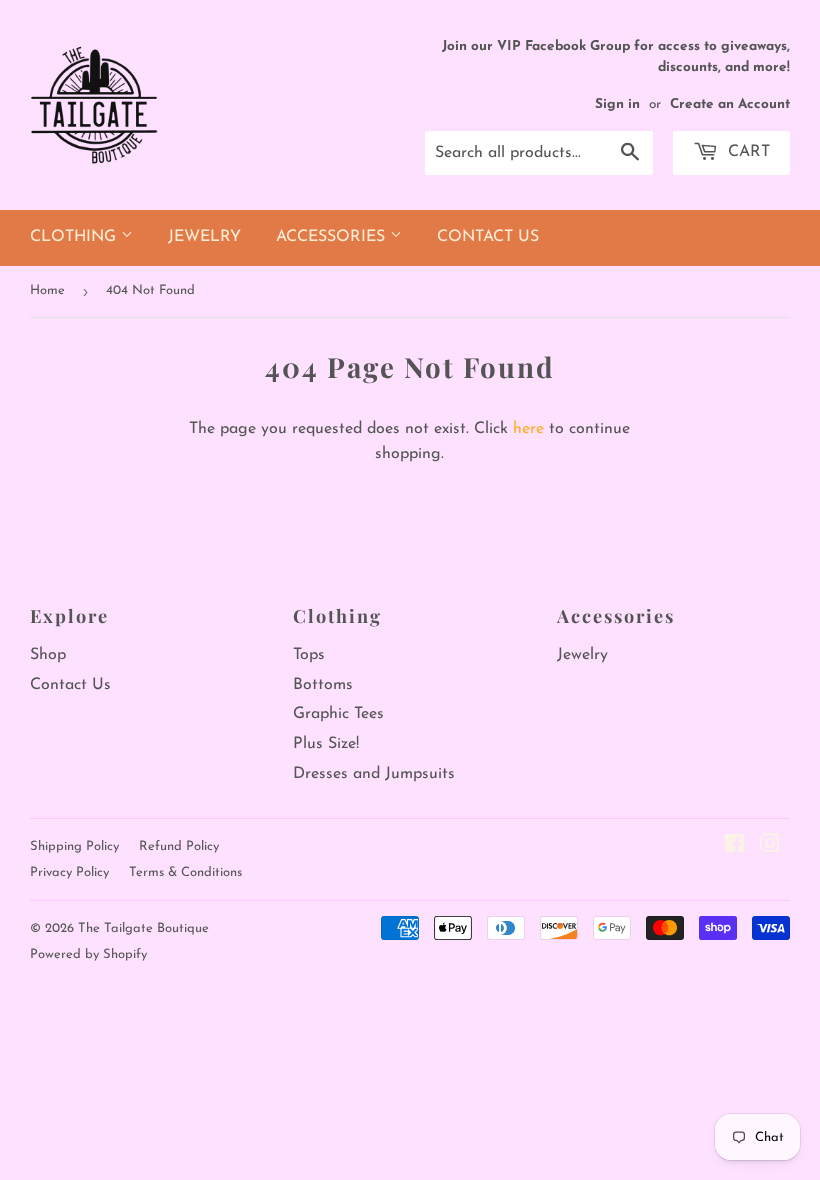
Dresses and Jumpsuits (374, 774)
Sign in (617, 104)
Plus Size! (326, 744)
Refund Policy (179, 846)
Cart (746, 152)
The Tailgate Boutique (143, 928)
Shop (48, 655)
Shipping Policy (74, 846)
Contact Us (488, 237)
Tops (309, 655)
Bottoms (323, 685)
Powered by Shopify (88, 954)
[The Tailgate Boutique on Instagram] (770, 847)
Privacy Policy (69, 872)
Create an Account (730, 104)
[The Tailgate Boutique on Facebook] (734, 847)
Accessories (333, 237)
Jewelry (204, 237)
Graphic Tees (338, 714)
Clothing (75, 237)
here (528, 429)
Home (47, 290)
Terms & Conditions (185, 872)
